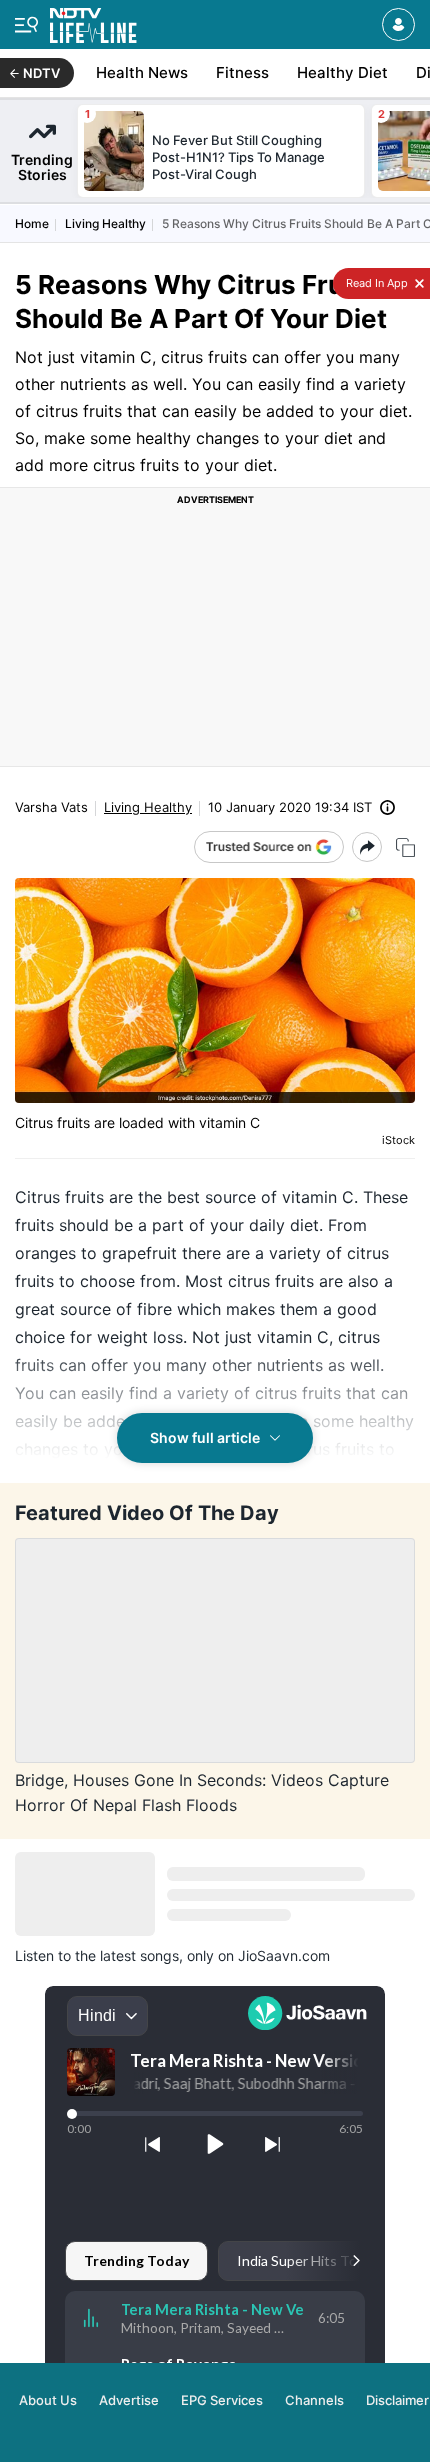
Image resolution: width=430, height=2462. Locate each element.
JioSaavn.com (284, 1955)
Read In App (375, 283)
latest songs (139, 1955)
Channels (314, 2400)
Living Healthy (105, 223)
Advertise (129, 2400)
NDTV (41, 73)
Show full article (205, 1437)
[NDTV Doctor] (93, 21)
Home (32, 223)
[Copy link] (405, 847)
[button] (398, 24)
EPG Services (222, 2400)
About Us (48, 2400)
